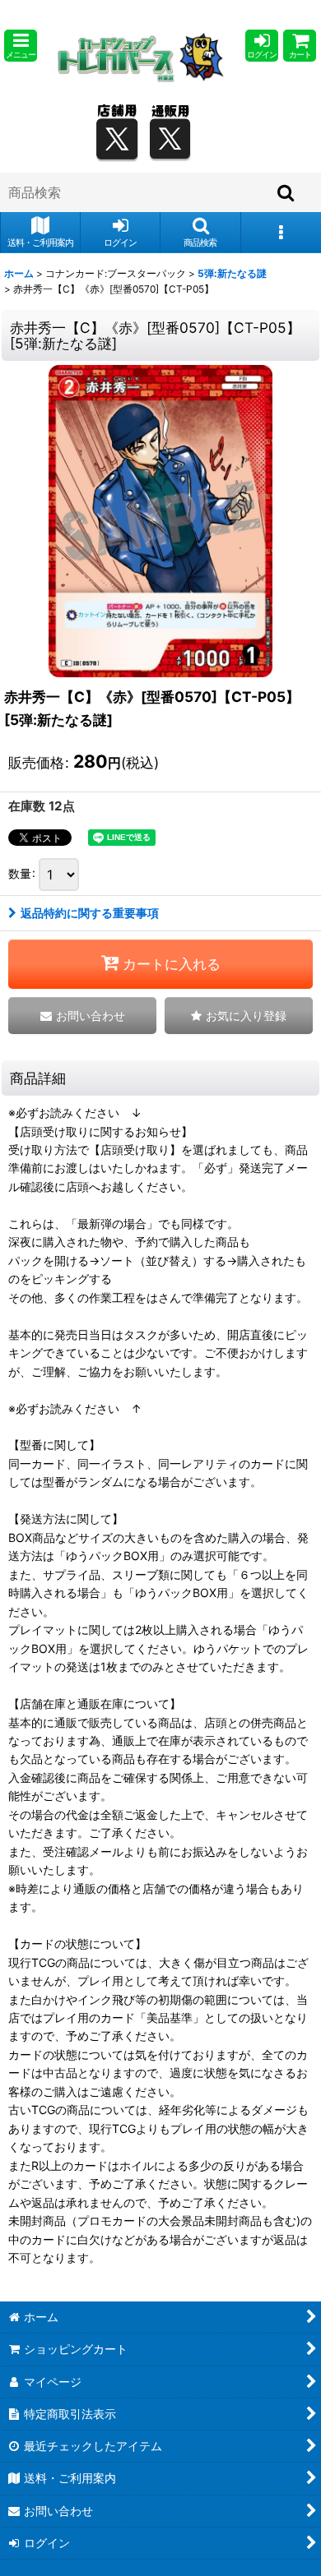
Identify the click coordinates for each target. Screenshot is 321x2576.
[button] (21, 46)
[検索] (286, 192)
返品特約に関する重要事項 (90, 913)
